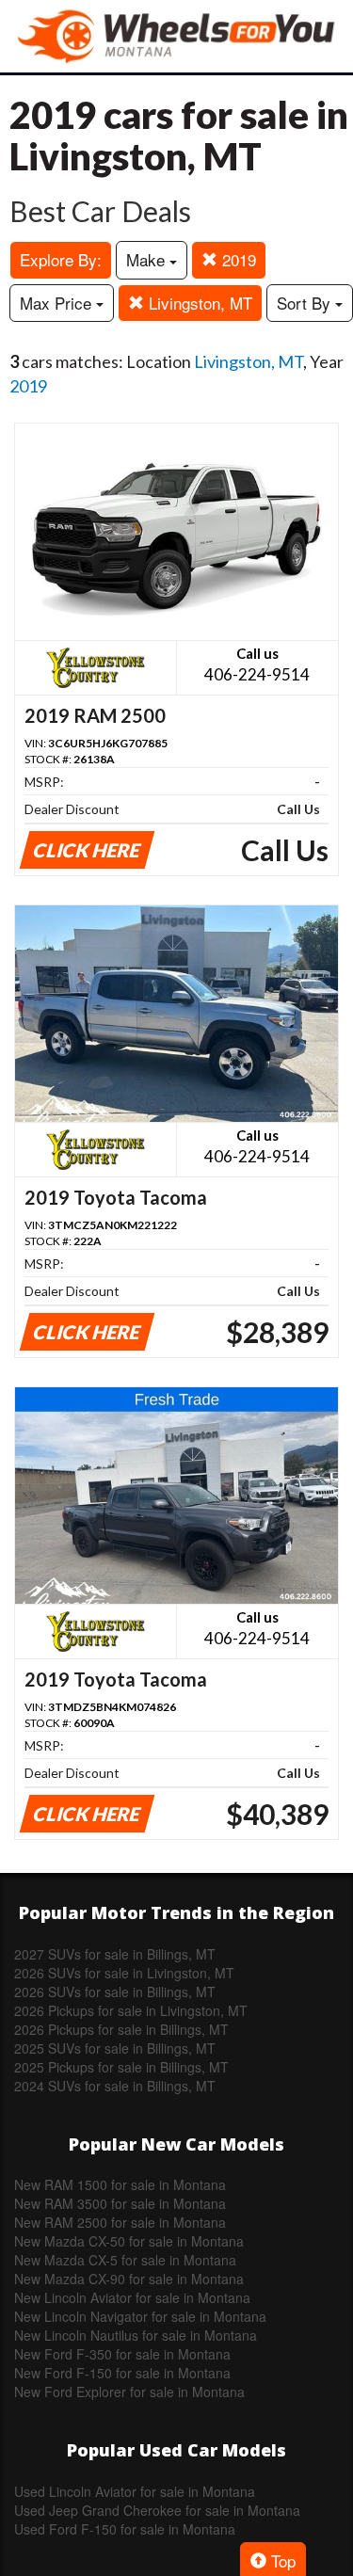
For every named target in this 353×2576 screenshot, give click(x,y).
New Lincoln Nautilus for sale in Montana (136, 2335)
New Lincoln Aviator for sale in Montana (132, 2297)
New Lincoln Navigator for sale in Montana (140, 2316)
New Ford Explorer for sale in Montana (129, 2392)
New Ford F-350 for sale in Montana (122, 2354)
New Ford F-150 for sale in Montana (122, 2373)
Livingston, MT (198, 303)
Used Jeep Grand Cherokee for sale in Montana (157, 2510)
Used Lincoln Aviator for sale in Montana (135, 2491)
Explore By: (61, 259)
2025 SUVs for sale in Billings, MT (115, 2048)
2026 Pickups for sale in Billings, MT (121, 2029)
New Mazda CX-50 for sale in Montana (129, 2241)
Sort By (306, 303)
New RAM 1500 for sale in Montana (120, 2184)
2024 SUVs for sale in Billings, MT (115, 2086)
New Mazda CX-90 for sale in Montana (129, 2279)
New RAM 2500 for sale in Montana (120, 2222)
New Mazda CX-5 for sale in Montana (125, 2260)
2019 (237, 259)
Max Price (58, 303)
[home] (177, 36)
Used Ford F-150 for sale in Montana (125, 2529)
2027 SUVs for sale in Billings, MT (115, 1954)
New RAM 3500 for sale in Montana (120, 2203)
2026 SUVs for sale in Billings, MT (115, 1992)
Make (148, 259)
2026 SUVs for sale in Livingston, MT (124, 1973)
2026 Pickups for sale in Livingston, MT (131, 2010)
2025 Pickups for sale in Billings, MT (121, 2067)
